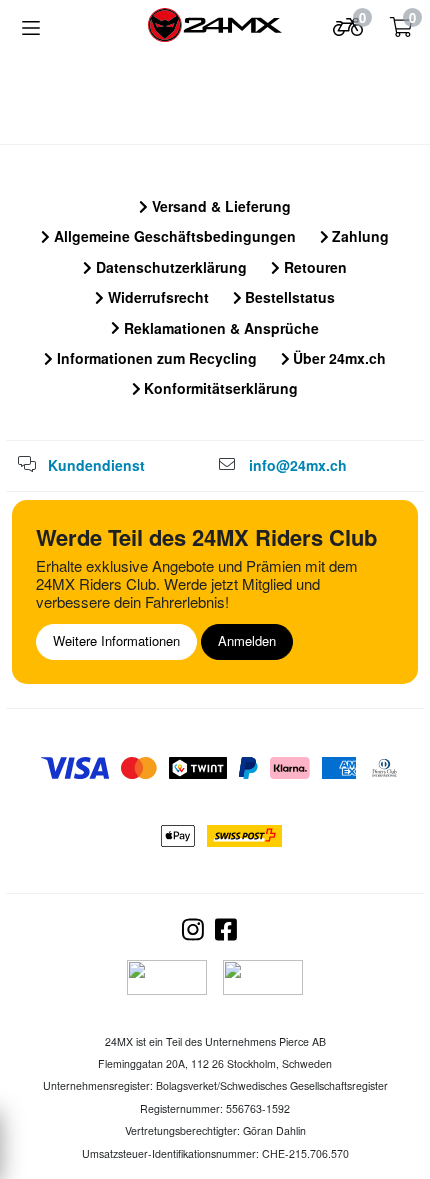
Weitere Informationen (116, 640)
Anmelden (247, 640)
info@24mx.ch (298, 465)
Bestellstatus (288, 297)
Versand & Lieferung (219, 206)
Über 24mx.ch (337, 358)
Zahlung (358, 236)
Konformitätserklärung (219, 388)
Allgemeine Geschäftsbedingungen (173, 236)
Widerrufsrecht (156, 297)
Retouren (313, 267)
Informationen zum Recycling (155, 358)
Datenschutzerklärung (169, 267)
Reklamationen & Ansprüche (219, 328)
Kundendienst (96, 465)
